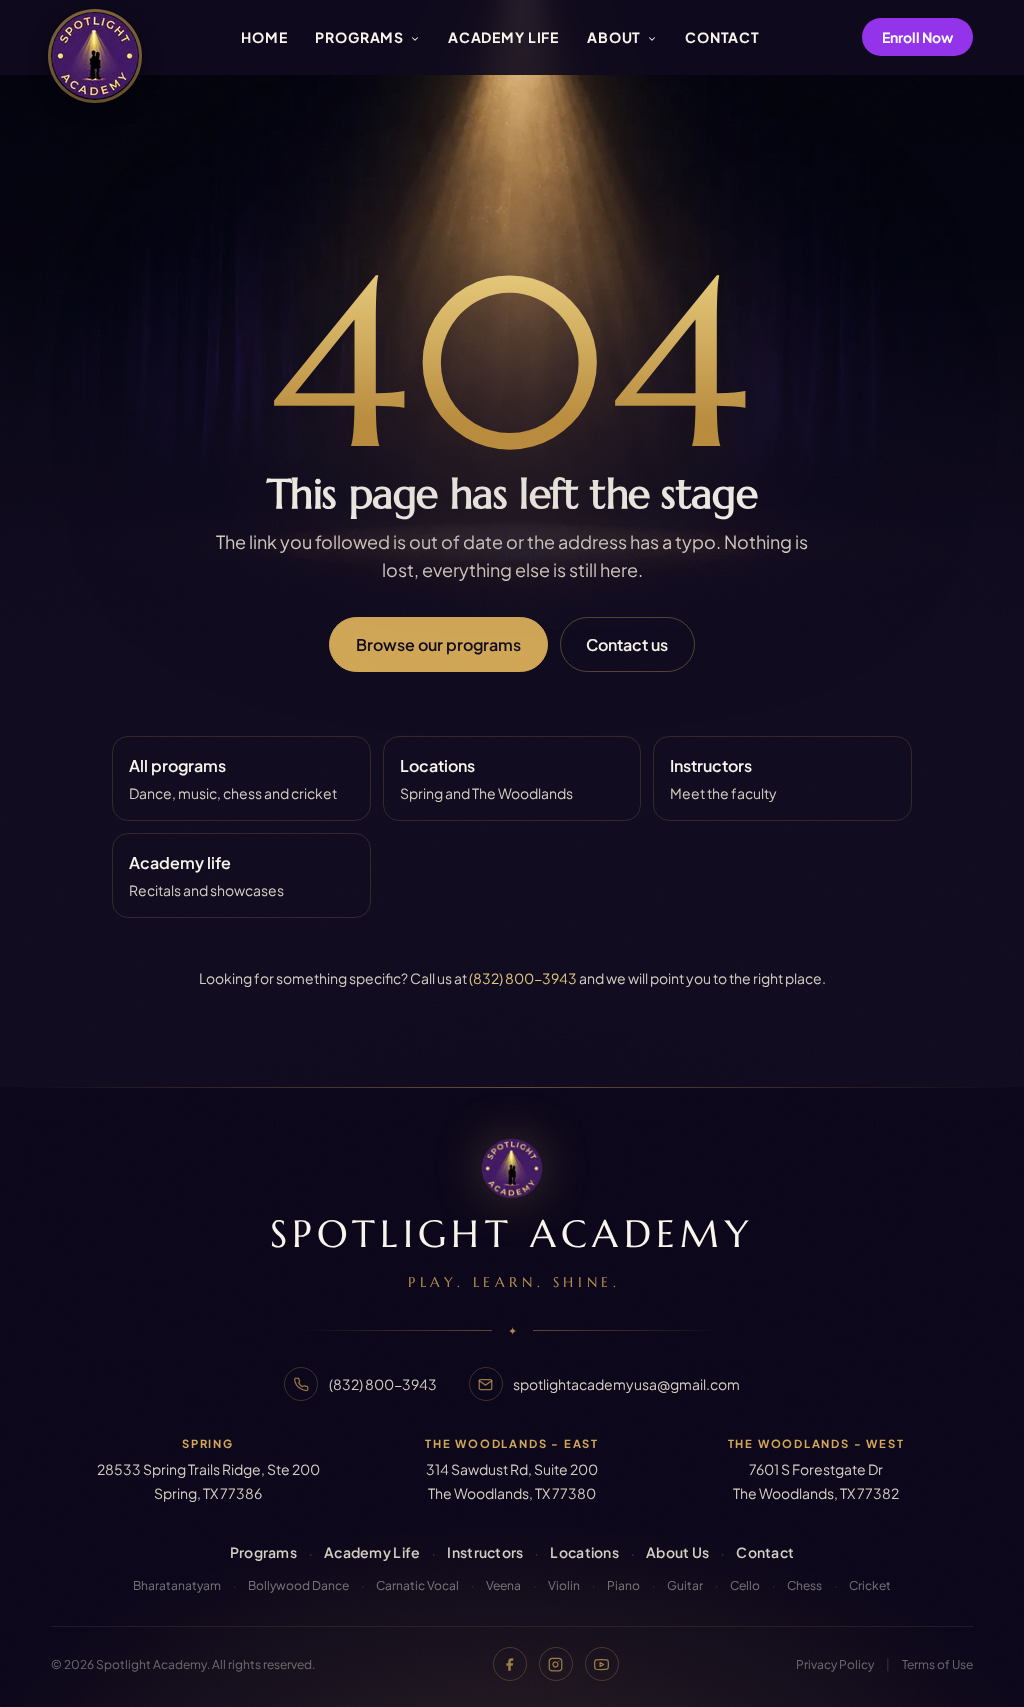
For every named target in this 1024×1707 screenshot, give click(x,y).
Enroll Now (917, 37)
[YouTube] (602, 1664)
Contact (722, 37)
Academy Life (503, 37)
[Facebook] (510, 1664)
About (615, 37)
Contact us (627, 644)
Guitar (685, 1585)
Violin (564, 1585)
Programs (361, 37)
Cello (745, 1585)
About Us (677, 1552)
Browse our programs (438, 644)
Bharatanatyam (177, 1585)
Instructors (485, 1552)
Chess (804, 1585)
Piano (623, 1585)
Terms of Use (937, 1664)
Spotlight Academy (512, 1234)
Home (264, 37)
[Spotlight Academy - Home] (95, 56)
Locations (584, 1552)
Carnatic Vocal (417, 1585)
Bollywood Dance (298, 1585)
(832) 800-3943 (523, 978)
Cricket (870, 1585)
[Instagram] (556, 1664)
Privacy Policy (835, 1664)
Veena (503, 1585)
